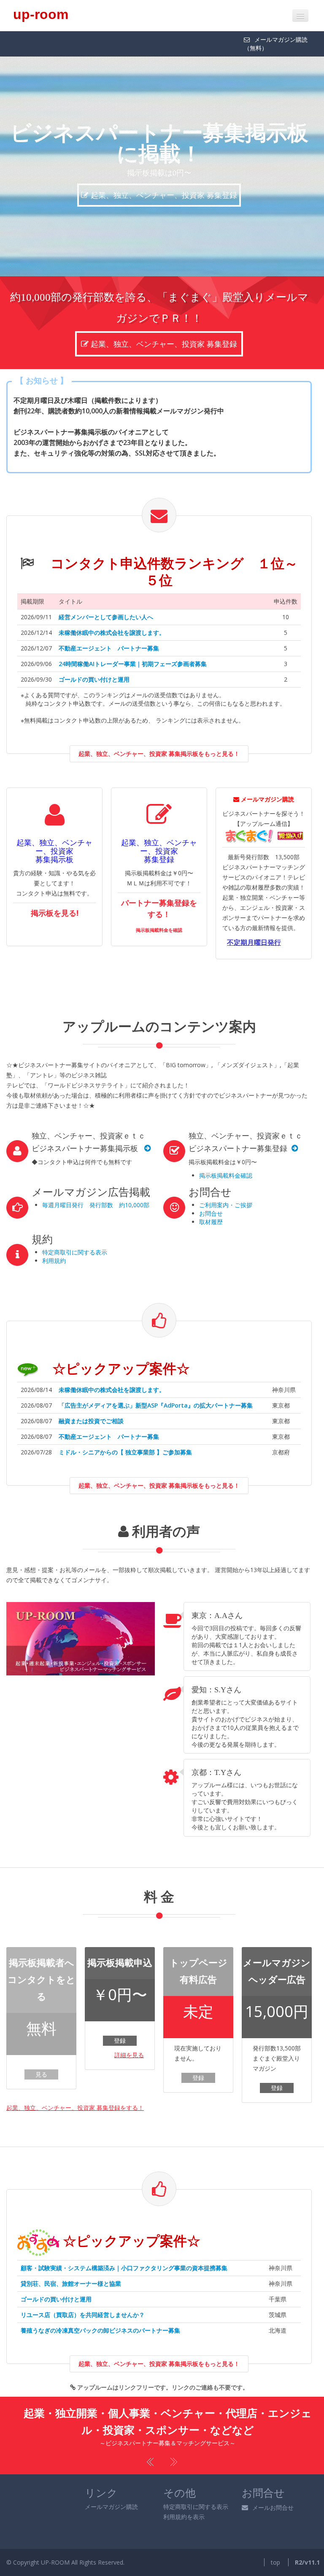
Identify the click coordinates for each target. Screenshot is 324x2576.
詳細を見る (129, 2034)
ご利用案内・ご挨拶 (226, 1184)
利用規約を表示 (184, 2496)
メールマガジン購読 (111, 2486)
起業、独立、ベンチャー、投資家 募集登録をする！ (75, 2086)
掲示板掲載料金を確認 (159, 909)
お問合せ (211, 1192)
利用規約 (54, 1239)
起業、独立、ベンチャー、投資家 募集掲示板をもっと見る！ (159, 732)
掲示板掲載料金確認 (226, 1154)
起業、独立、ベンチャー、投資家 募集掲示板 (163, 174)
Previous (151, 2441)
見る (41, 2053)
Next (173, 2441)
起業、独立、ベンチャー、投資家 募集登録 (165, 323)
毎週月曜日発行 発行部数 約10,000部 (96, 1184)
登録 (120, 2019)
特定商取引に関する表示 (75, 1231)
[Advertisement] (209, 961)
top (275, 2541)
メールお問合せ (273, 2486)
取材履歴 (211, 1201)
